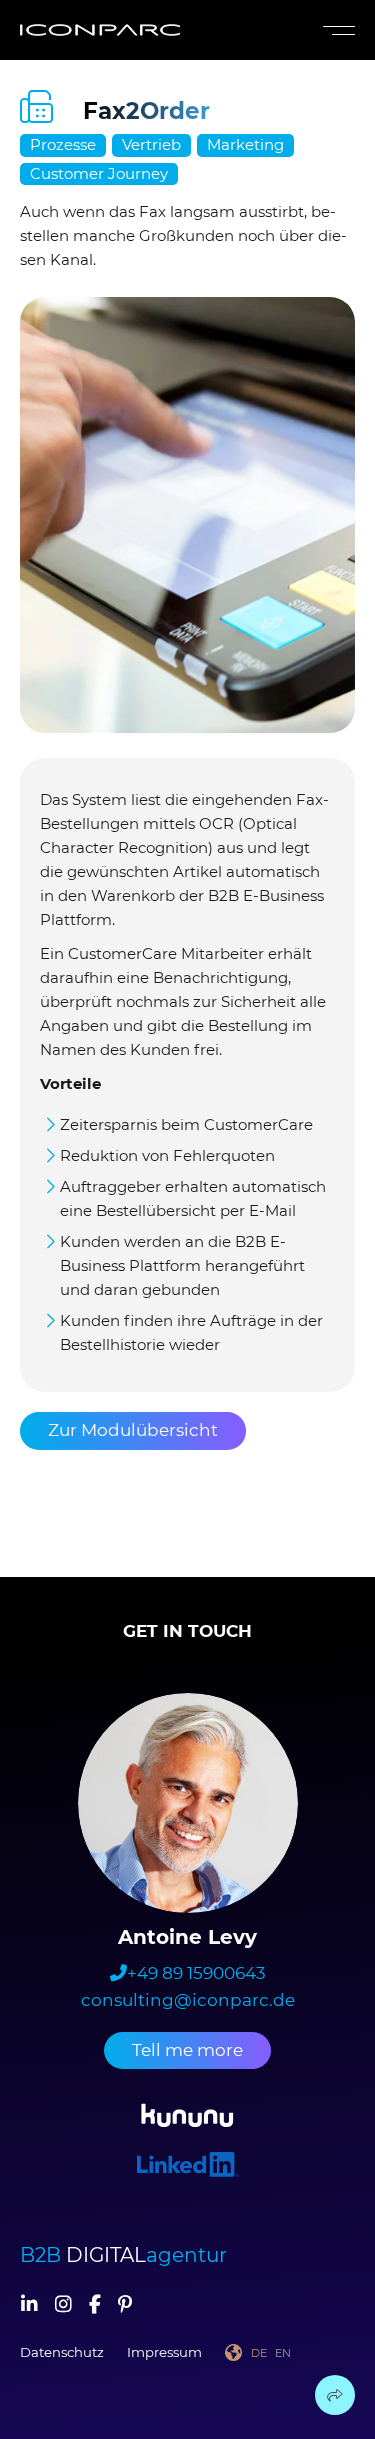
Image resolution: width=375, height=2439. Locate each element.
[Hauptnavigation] (335, 30)
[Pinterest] (125, 2306)
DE (259, 2353)
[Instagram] (63, 2306)
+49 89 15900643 (196, 1973)
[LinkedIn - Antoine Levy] (188, 2167)
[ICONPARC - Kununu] (187, 2118)
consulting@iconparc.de (188, 2000)
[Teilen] (335, 2395)
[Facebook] (95, 2306)
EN (283, 2353)
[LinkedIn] (29, 2306)
